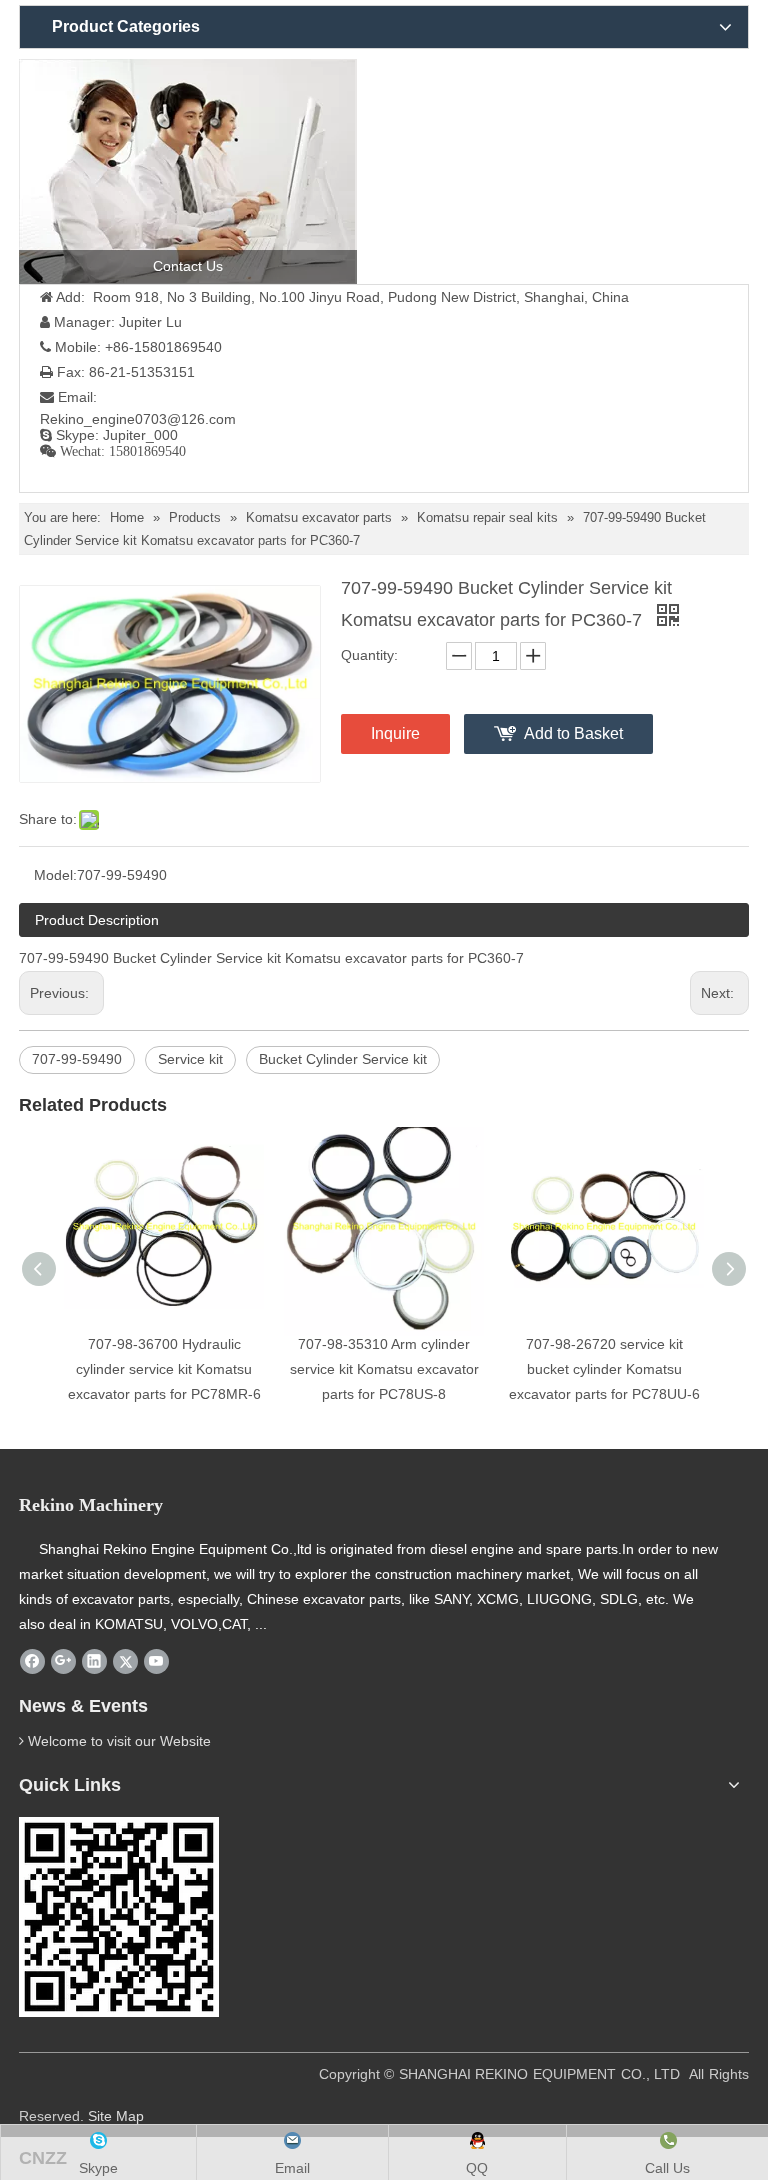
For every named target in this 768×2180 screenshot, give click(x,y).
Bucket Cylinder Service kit (343, 1059)
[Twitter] (125, 1662)
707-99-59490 (77, 1059)
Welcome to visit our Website (119, 1741)
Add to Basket (573, 733)
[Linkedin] (94, 1662)
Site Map (116, 2116)
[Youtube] (156, 1662)
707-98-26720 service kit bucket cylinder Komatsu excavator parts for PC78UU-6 (604, 1369)
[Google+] (63, 1662)
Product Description (97, 920)
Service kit (190, 1059)
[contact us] (188, 171)
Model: (55, 875)
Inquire (395, 733)
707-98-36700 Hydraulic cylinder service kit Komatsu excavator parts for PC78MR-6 (164, 1369)
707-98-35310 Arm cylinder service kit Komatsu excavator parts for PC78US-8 (384, 1369)
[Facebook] (32, 1662)
